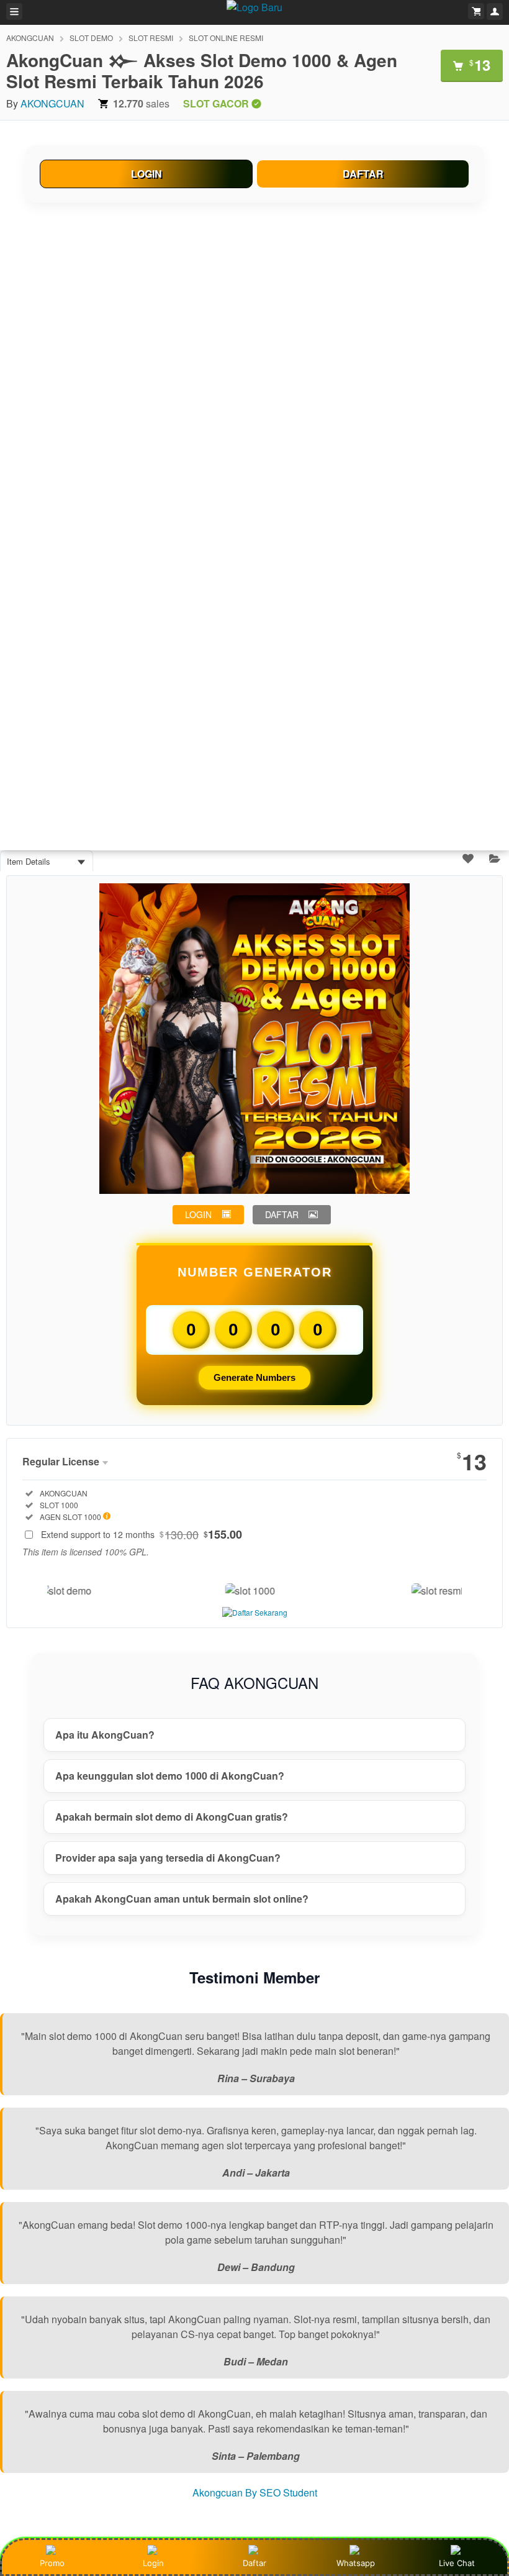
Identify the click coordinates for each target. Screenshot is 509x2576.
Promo (52, 2563)
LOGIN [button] (198, 1214)
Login (153, 2563)
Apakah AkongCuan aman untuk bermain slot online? (182, 1899)
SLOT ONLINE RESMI (226, 38)
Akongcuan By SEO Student (255, 2492)
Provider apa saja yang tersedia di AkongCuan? (168, 1858)
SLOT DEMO (91, 38)
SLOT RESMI (151, 38)
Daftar (254, 2563)
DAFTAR (363, 174)
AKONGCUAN (30, 38)
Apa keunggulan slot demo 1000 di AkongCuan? (170, 1776)
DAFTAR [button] (282, 1214)
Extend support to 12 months (142, 1534)
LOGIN (146, 174)
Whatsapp (356, 2563)
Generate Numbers (254, 1377)
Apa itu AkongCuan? (105, 1735)
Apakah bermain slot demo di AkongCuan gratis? (172, 1817)
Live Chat (457, 2563)
